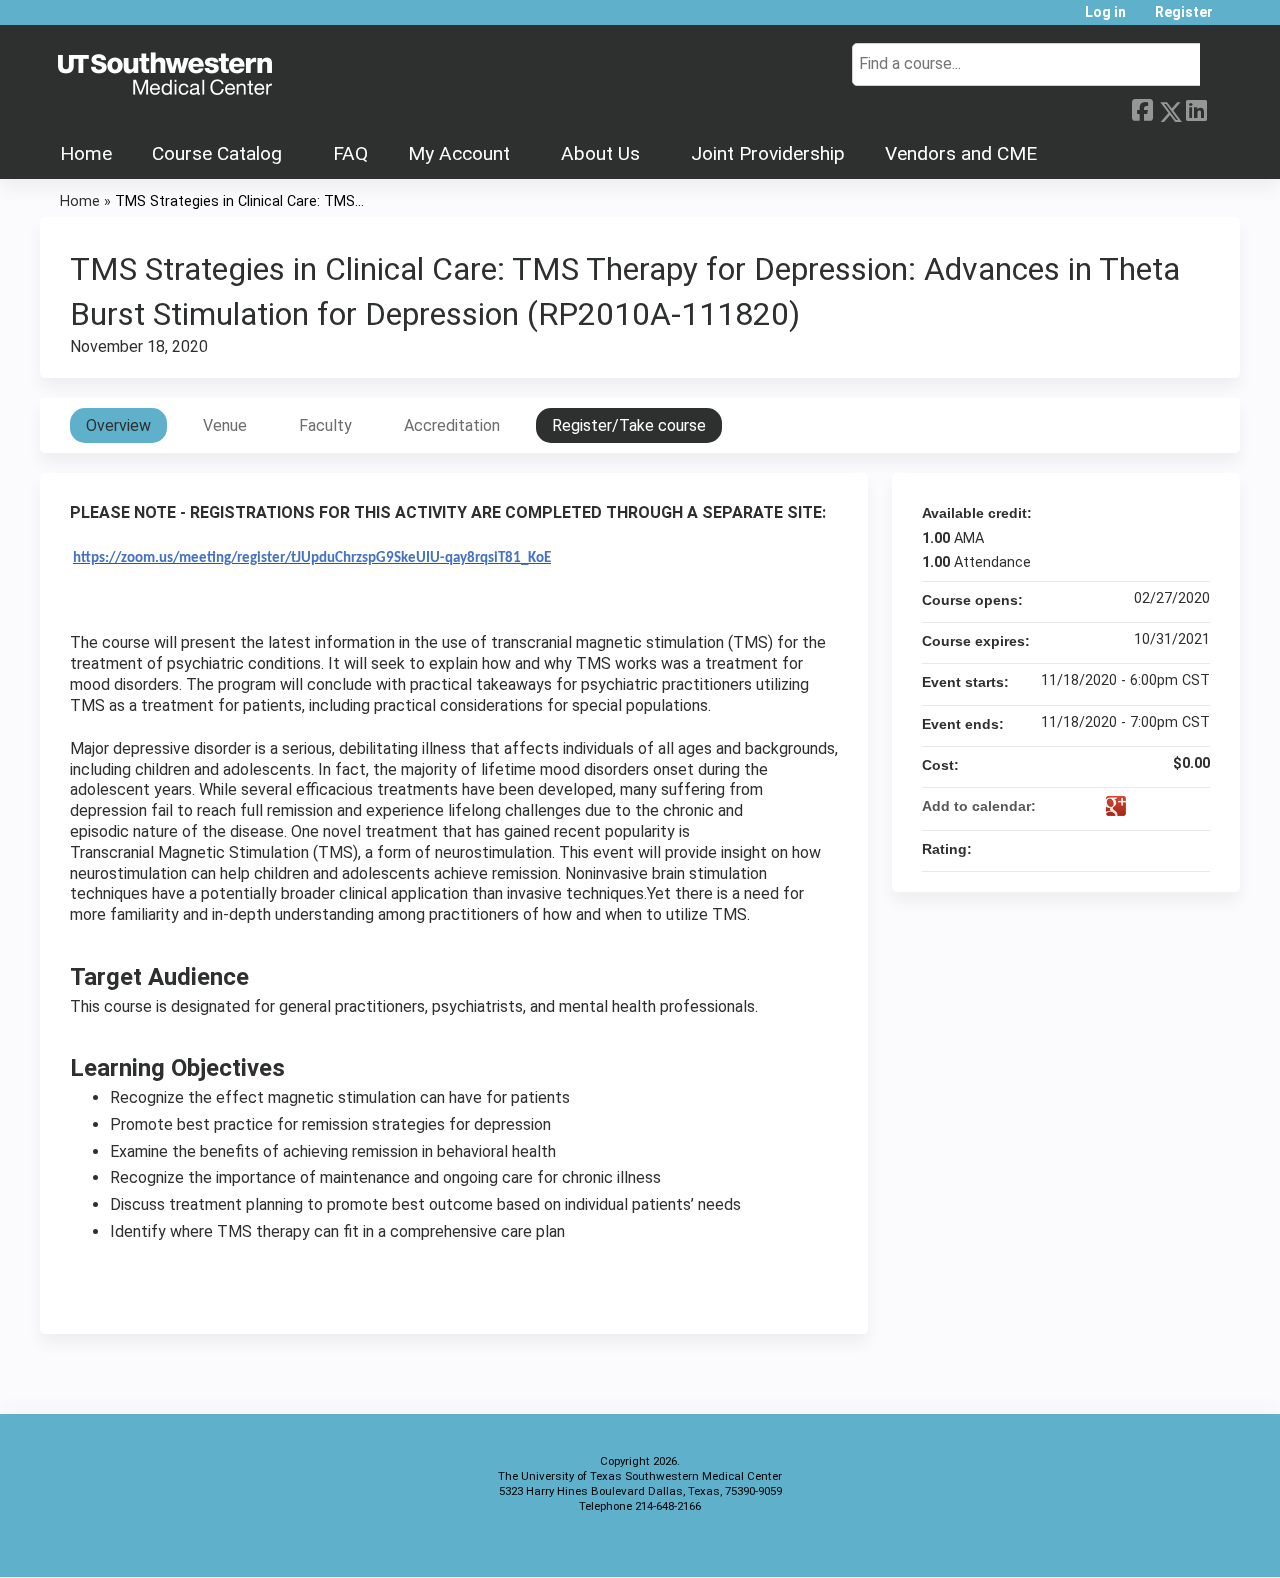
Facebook (1142, 108)
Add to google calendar (1116, 806)
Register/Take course (629, 425)
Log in (1105, 12)
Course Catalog (217, 153)
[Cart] (1234, 19)
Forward (1223, 108)
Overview (118, 425)
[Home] (165, 75)
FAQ (350, 153)
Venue (225, 425)
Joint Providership (768, 153)
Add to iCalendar (1168, 805)
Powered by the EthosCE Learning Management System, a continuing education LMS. (1169, 1544)
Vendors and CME (961, 153)
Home (86, 153)
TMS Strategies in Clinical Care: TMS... (239, 201)
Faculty (325, 425)
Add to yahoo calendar (1142, 806)
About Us (600, 153)
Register (1184, 12)
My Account (459, 153)
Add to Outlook (1194, 806)
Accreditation (452, 425)
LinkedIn (1196, 108)
